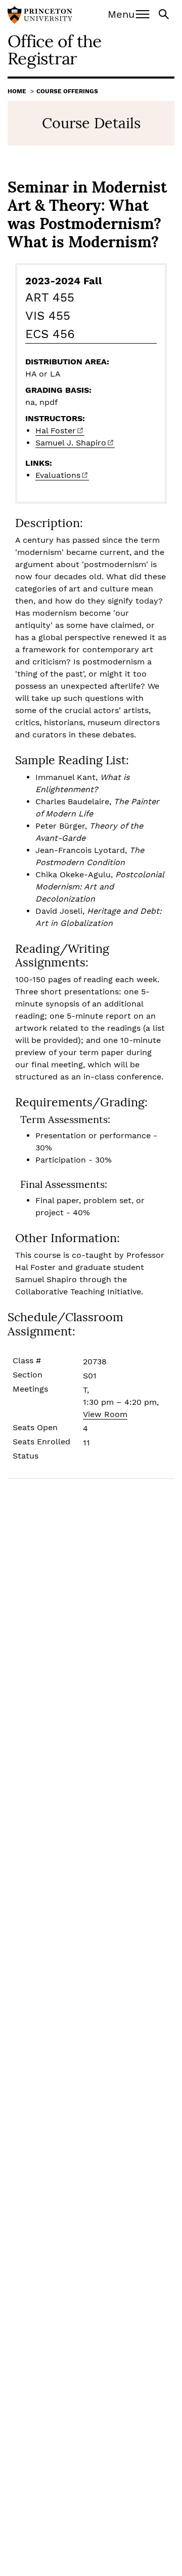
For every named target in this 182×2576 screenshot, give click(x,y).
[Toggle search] (165, 13)
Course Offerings (67, 91)
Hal (56, 431)
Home (17, 91)
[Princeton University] (40, 16)
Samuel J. (71, 443)
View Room (105, 1414)
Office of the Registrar (54, 49)
